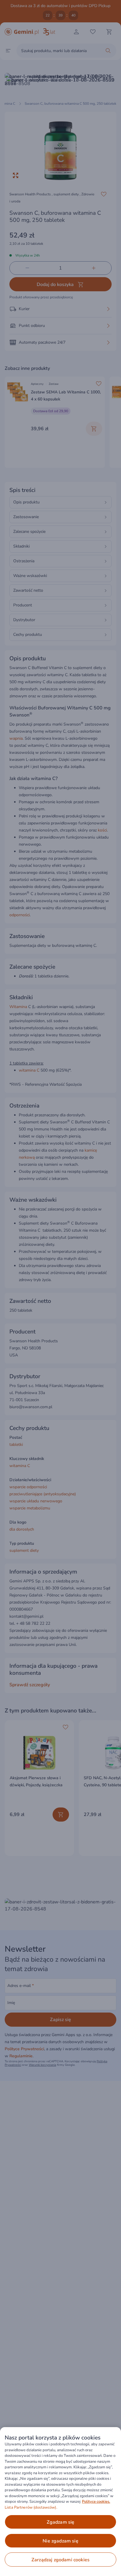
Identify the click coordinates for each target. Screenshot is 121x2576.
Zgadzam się (61, 2522)
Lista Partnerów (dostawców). (31, 2507)
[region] (60, 2502)
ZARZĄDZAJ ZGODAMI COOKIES (60, 2560)
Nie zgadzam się (60, 2541)
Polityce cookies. (96, 2502)
